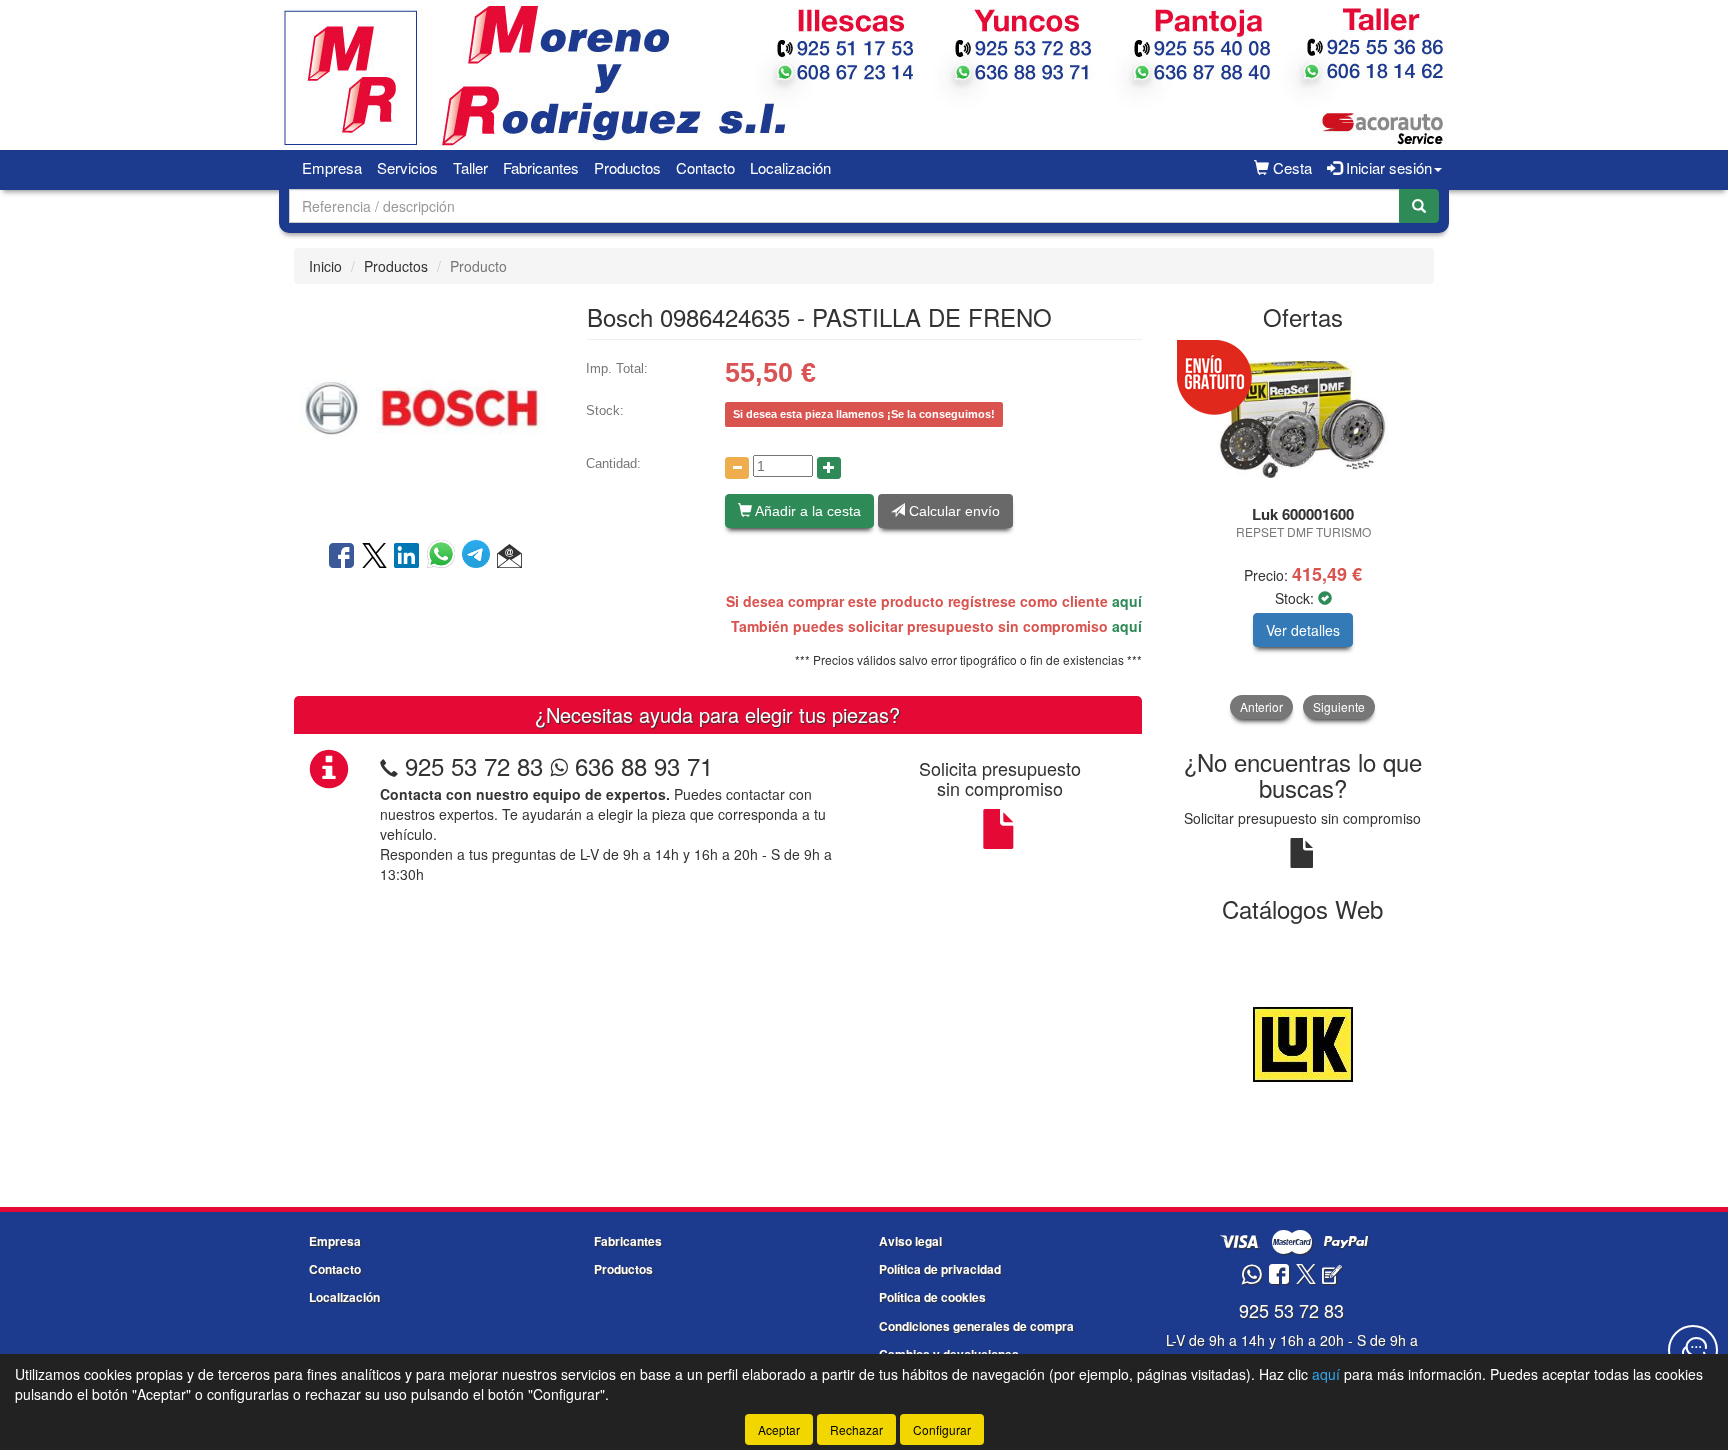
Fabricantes (541, 167)
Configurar (942, 1429)
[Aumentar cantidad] (829, 468)
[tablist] (1303, 531)
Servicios (407, 167)
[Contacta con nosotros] (1693, 1350)
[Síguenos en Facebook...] (1279, 1275)
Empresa (332, 167)
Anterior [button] (1261, 706)
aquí (1127, 601)
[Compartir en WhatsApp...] (444, 557)
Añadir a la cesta (806, 511)
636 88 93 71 (640, 765)
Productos (627, 167)
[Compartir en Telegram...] (479, 557)
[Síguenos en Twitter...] (1306, 1275)
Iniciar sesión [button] (1387, 167)
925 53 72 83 (474, 765)
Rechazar (856, 1429)
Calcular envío (952, 511)
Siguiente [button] (1339, 706)
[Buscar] (1419, 206)
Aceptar (779, 1429)
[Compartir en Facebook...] (341, 557)
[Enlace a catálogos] (1303, 1042)
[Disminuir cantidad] (737, 468)
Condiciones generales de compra (976, 1326)
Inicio (325, 266)
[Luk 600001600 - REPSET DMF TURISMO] (1303, 419)
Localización (790, 167)
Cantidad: (613, 463)
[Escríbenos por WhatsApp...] (1251, 1275)
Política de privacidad (940, 1269)
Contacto (705, 167)
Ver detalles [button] (1303, 630)
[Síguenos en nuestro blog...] (1332, 1275)
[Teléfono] (389, 765)
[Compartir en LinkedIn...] (407, 557)
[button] (509, 557)
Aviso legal (910, 1241)
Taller (470, 167)
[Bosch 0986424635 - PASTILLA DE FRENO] (425, 410)
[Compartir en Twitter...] (374, 557)
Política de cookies (932, 1297)
